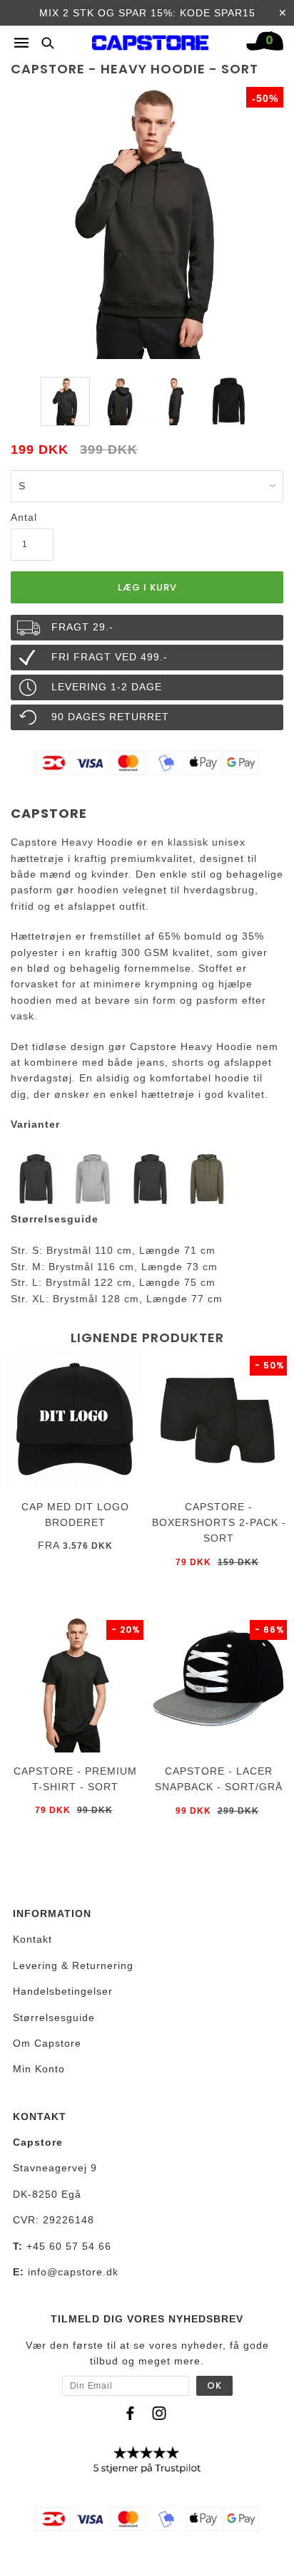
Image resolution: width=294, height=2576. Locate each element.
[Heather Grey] (93, 1178)
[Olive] (207, 1178)
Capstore (49, 813)
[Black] (36, 1178)
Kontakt (32, 1939)
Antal (24, 517)
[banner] (151, 39)
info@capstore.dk (73, 2272)
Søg (44, 42)
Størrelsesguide (54, 2017)
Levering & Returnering (73, 1965)
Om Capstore (47, 2043)
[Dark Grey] (150, 1178)
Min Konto (39, 2069)
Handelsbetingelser (63, 1991)
